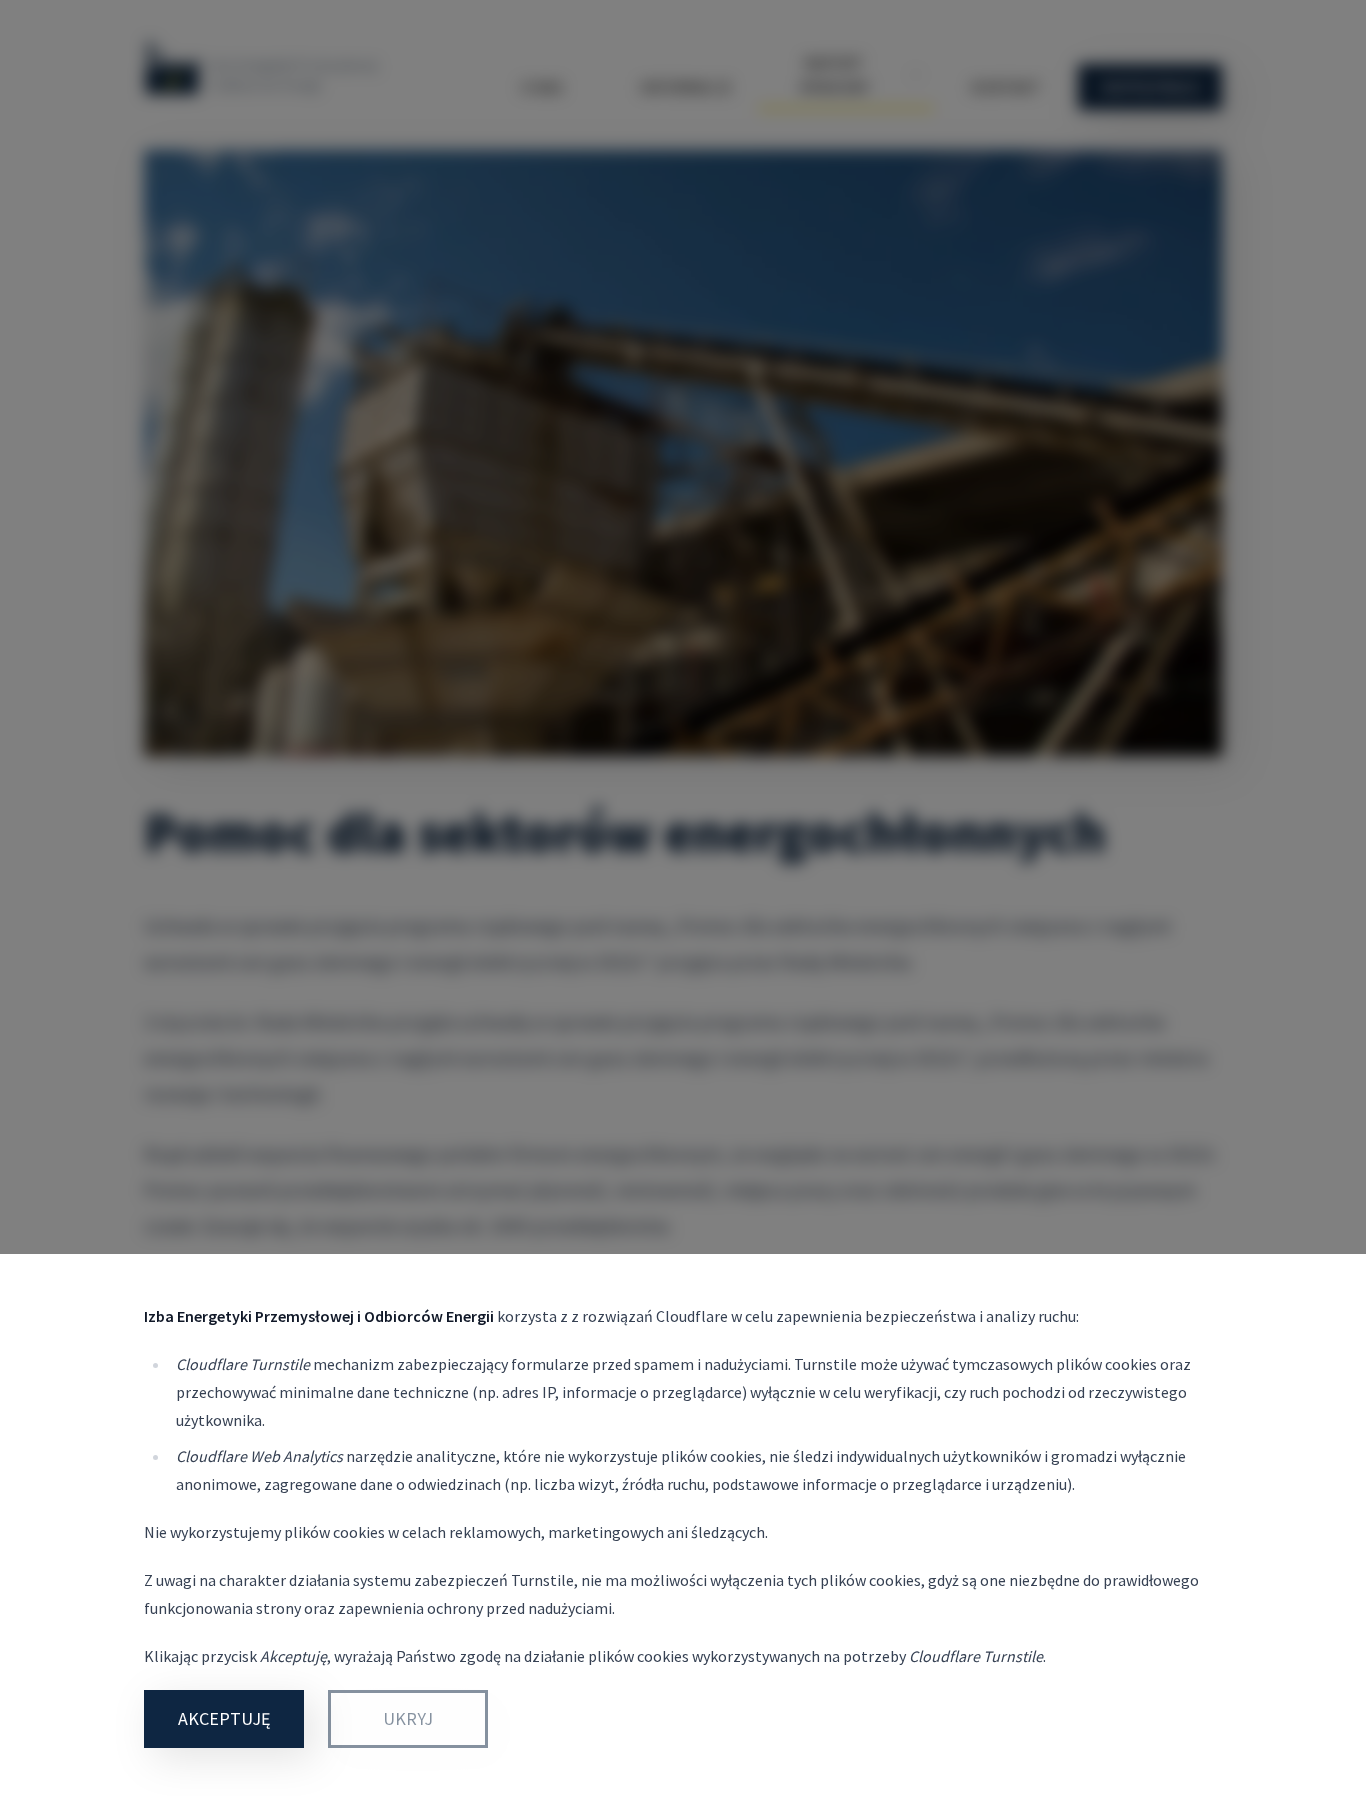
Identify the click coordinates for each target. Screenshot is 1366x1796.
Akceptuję (224, 1718)
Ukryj (408, 1718)
